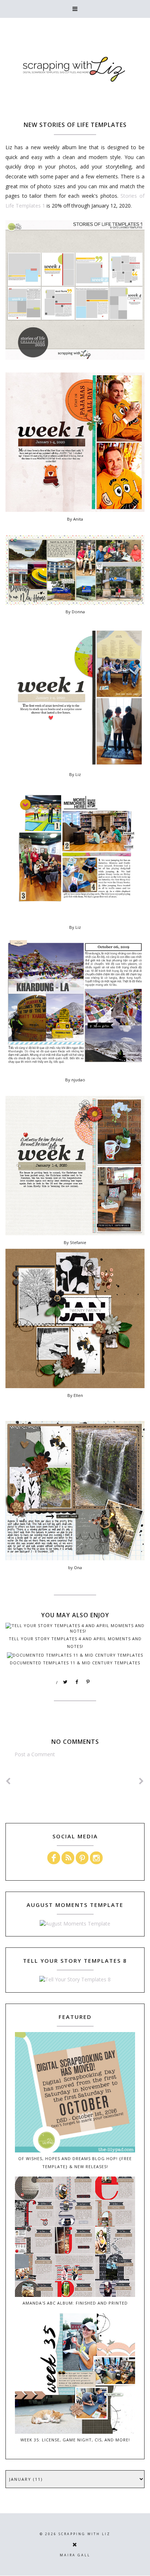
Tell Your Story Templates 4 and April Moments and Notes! (75, 1642)
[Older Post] (142, 1781)
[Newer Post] (8, 1781)
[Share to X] (66, 1682)
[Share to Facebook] (77, 1682)
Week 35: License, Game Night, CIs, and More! (75, 2440)
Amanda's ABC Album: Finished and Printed (75, 2303)
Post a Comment (35, 1754)
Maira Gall (75, 2555)
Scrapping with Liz (84, 2534)
